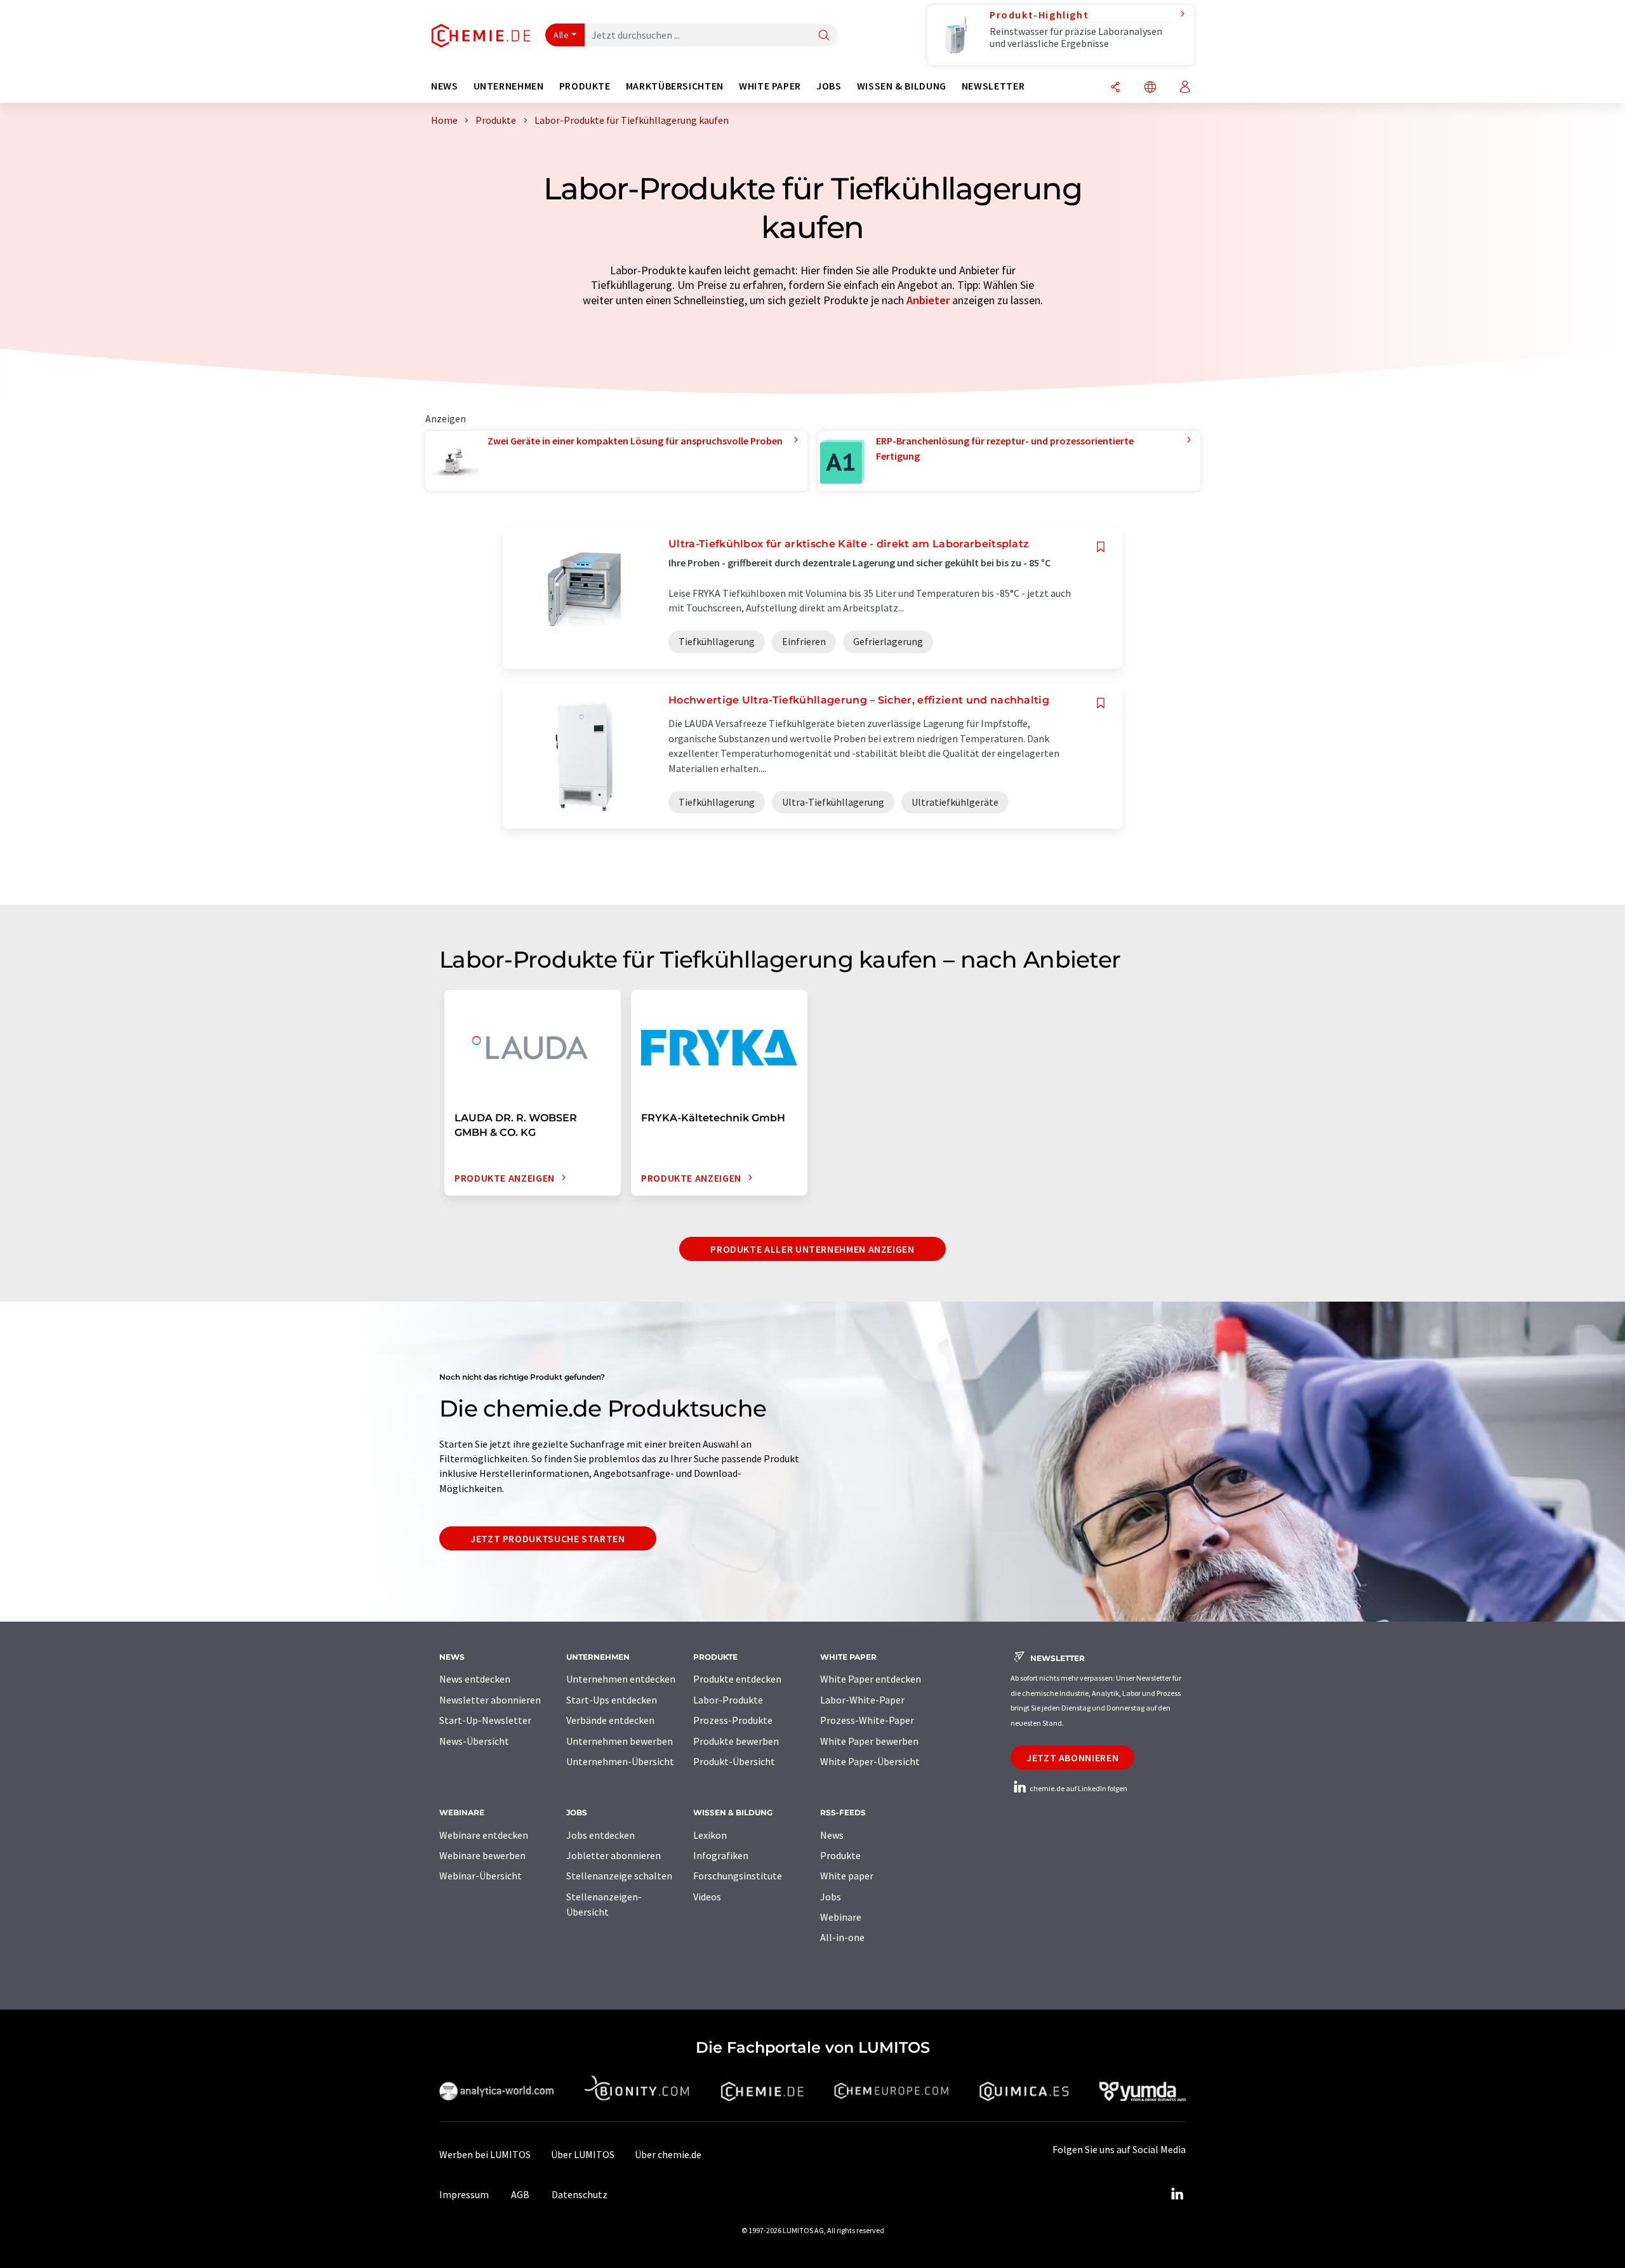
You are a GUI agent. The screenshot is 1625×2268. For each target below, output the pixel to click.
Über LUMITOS (583, 2154)
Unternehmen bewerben (620, 1741)
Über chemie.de (668, 2154)
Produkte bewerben (736, 1741)
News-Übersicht (474, 1741)
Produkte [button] (585, 86)
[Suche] (824, 36)
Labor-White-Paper (862, 1700)
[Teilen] (1115, 88)
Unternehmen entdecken (621, 1679)
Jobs (831, 1897)
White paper (847, 1876)
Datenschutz (580, 2194)
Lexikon (710, 1835)
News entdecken (475, 1679)
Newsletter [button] (993, 86)
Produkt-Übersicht (734, 1761)
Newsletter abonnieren (490, 1700)
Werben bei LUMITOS (485, 2154)
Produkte (840, 1855)
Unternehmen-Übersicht (620, 1761)
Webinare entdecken (484, 1835)
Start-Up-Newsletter (485, 1720)
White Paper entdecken (871, 1679)
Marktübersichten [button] (675, 86)
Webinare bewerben (482, 1855)
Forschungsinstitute (738, 1876)
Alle (561, 35)
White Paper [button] (770, 86)
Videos (707, 1897)
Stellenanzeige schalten (619, 1876)
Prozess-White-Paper (867, 1720)
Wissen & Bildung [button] (902, 86)
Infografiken (721, 1855)
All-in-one (842, 1937)
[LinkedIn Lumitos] (1177, 2194)
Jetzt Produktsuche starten (548, 1538)
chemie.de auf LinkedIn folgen (1078, 1788)
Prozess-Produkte (733, 1720)
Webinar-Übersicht (481, 1876)
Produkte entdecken (737, 1679)
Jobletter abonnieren (614, 1855)
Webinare (841, 1917)
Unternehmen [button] (509, 86)
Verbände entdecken (610, 1720)
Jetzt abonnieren (1072, 1758)
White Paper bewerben (869, 1741)
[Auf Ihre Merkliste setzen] (1101, 547)
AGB (520, 2194)
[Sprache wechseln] (1150, 88)
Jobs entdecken (600, 1835)
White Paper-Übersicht (870, 1761)
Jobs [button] (829, 86)
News (832, 1835)
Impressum (464, 2194)
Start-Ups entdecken (612, 1700)
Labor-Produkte (728, 1700)
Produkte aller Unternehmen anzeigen (812, 1249)
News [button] (445, 86)
